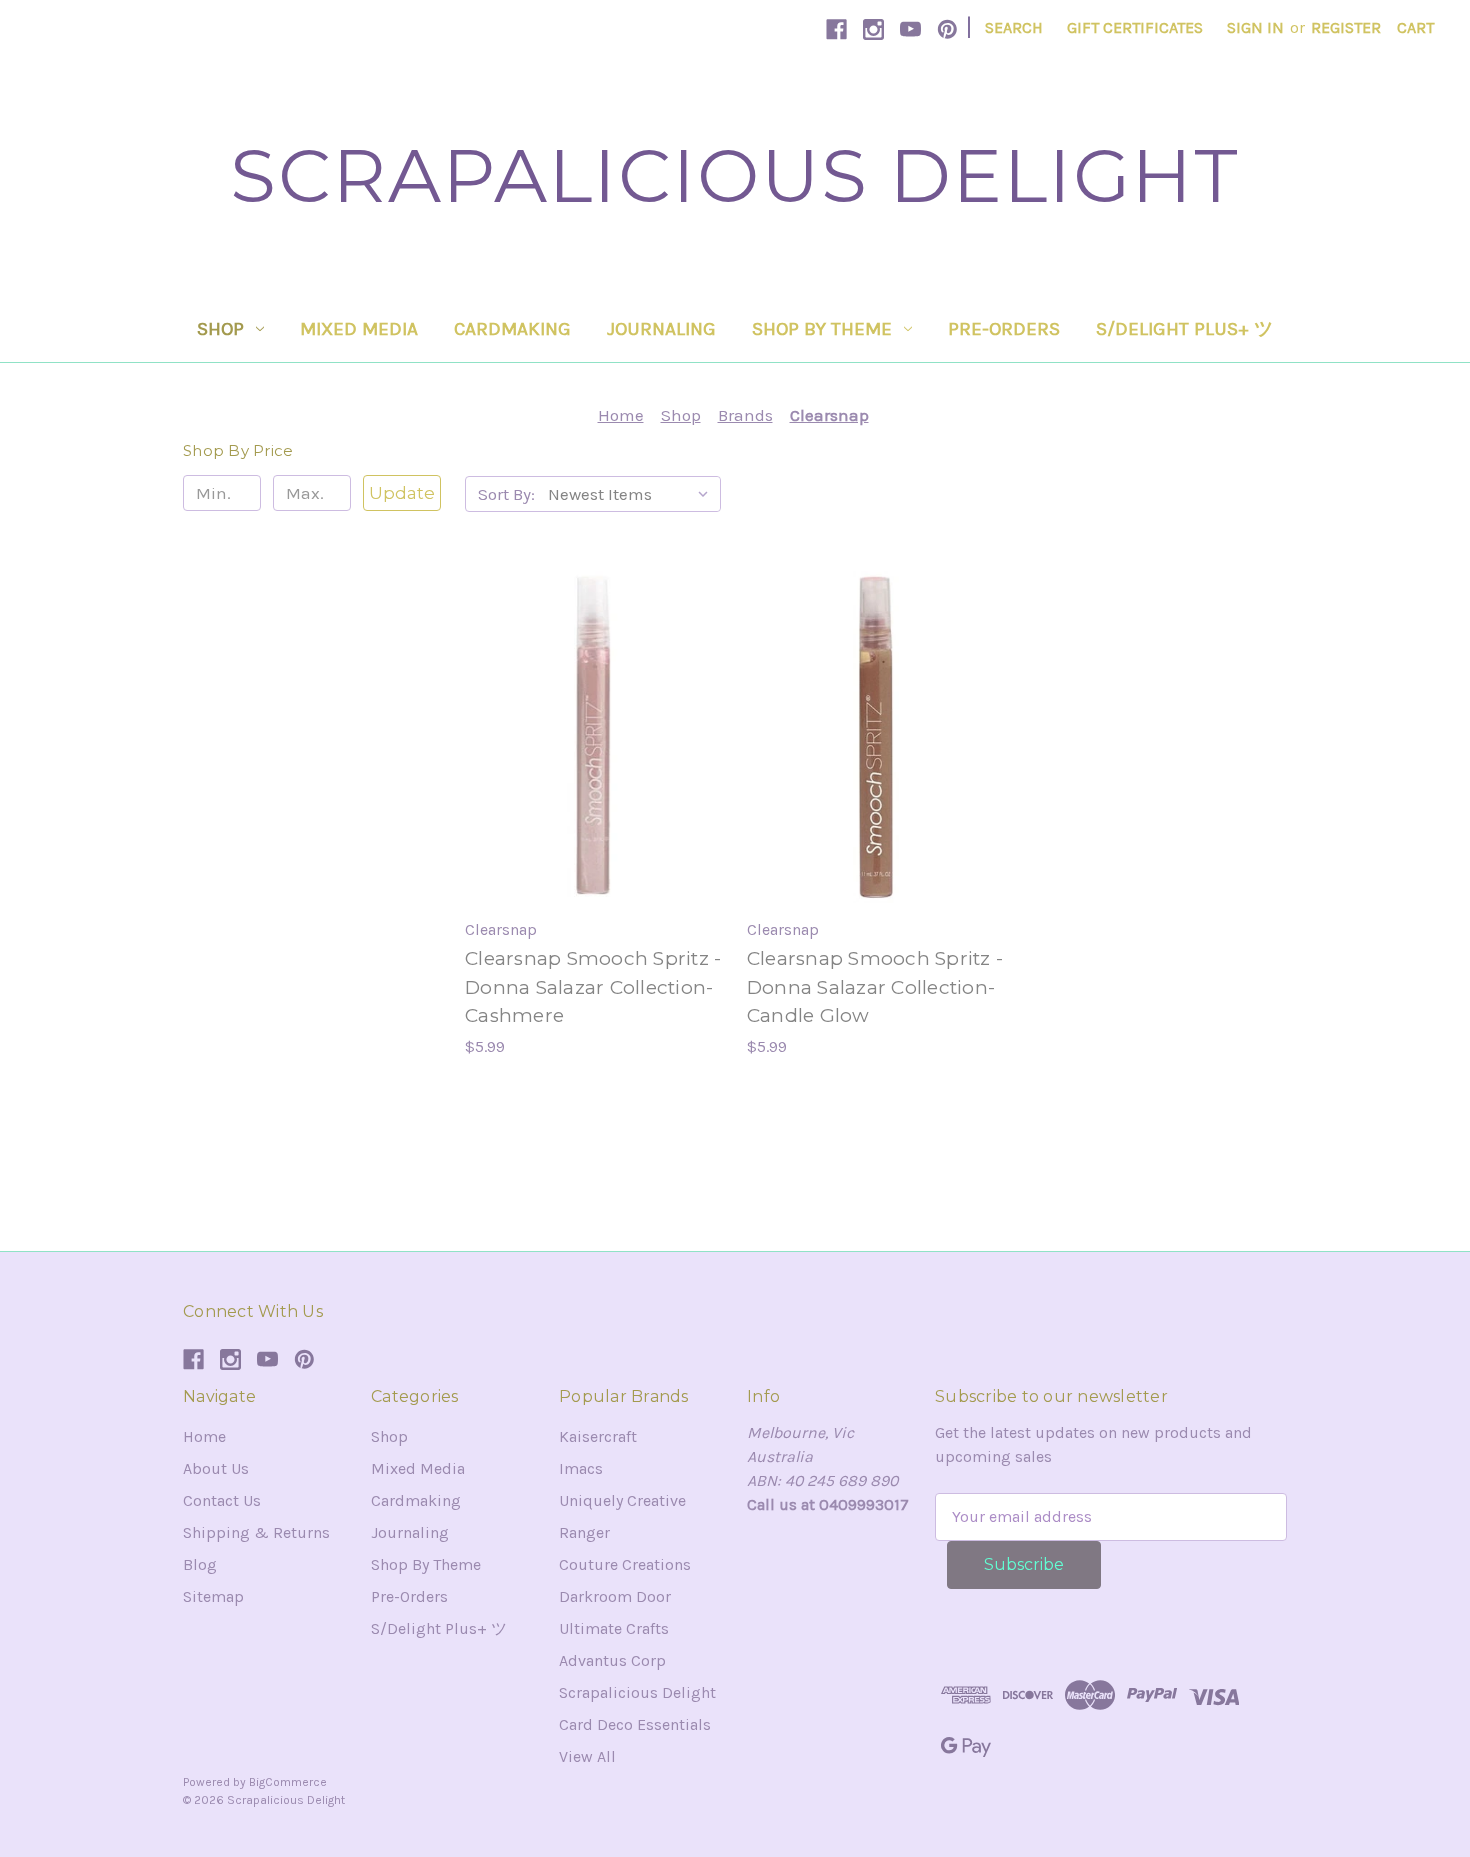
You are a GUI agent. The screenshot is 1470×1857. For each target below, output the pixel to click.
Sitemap (213, 1596)
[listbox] (632, 494)
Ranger (584, 1532)
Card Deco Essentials (635, 1724)
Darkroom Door (615, 1596)
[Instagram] (873, 29)
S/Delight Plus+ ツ (1184, 329)
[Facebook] (836, 29)
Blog (200, 1564)
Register (1346, 27)
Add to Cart (594, 777)
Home (204, 1436)
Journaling (661, 329)
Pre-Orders (1004, 329)
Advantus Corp (612, 1660)
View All (587, 1756)
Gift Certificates (1135, 27)
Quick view (590, 697)
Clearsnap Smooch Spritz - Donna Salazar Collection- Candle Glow (875, 987)
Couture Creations (625, 1564)
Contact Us (222, 1500)
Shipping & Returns (256, 1532)
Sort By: (506, 494)
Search (1014, 27)
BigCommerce (288, 1782)
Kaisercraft (598, 1436)
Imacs (581, 1468)
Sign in (1255, 27)
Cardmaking (512, 329)
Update (402, 493)
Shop (220, 329)
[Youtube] (910, 29)
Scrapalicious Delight (637, 1692)
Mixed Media (359, 329)
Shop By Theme (822, 329)
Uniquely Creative (622, 1500)
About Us (216, 1468)
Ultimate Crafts (614, 1628)
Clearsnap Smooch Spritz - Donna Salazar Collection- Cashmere (593, 987)
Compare (587, 737)
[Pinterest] (947, 29)
